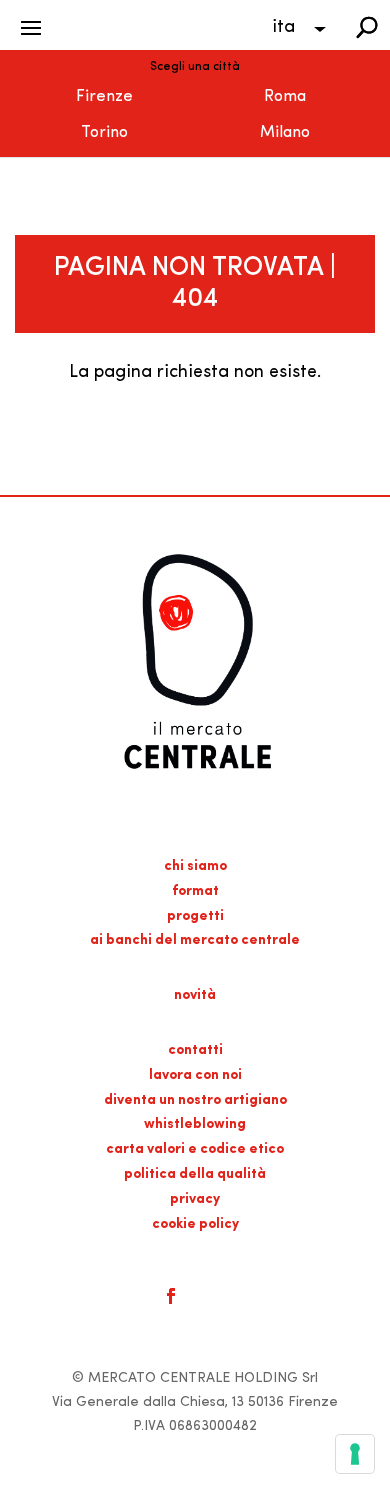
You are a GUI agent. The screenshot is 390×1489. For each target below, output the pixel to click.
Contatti (195, 1050)
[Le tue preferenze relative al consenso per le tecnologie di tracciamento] (355, 1454)
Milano (285, 133)
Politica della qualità (195, 1174)
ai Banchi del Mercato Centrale (195, 940)
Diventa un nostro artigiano (195, 1100)
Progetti (195, 916)
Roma (285, 97)
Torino (104, 133)
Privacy (195, 1199)
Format (195, 891)
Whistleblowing (195, 1124)
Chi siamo (195, 866)
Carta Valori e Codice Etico (195, 1149)
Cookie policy (195, 1224)
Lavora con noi (195, 1075)
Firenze (104, 97)
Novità (195, 995)
